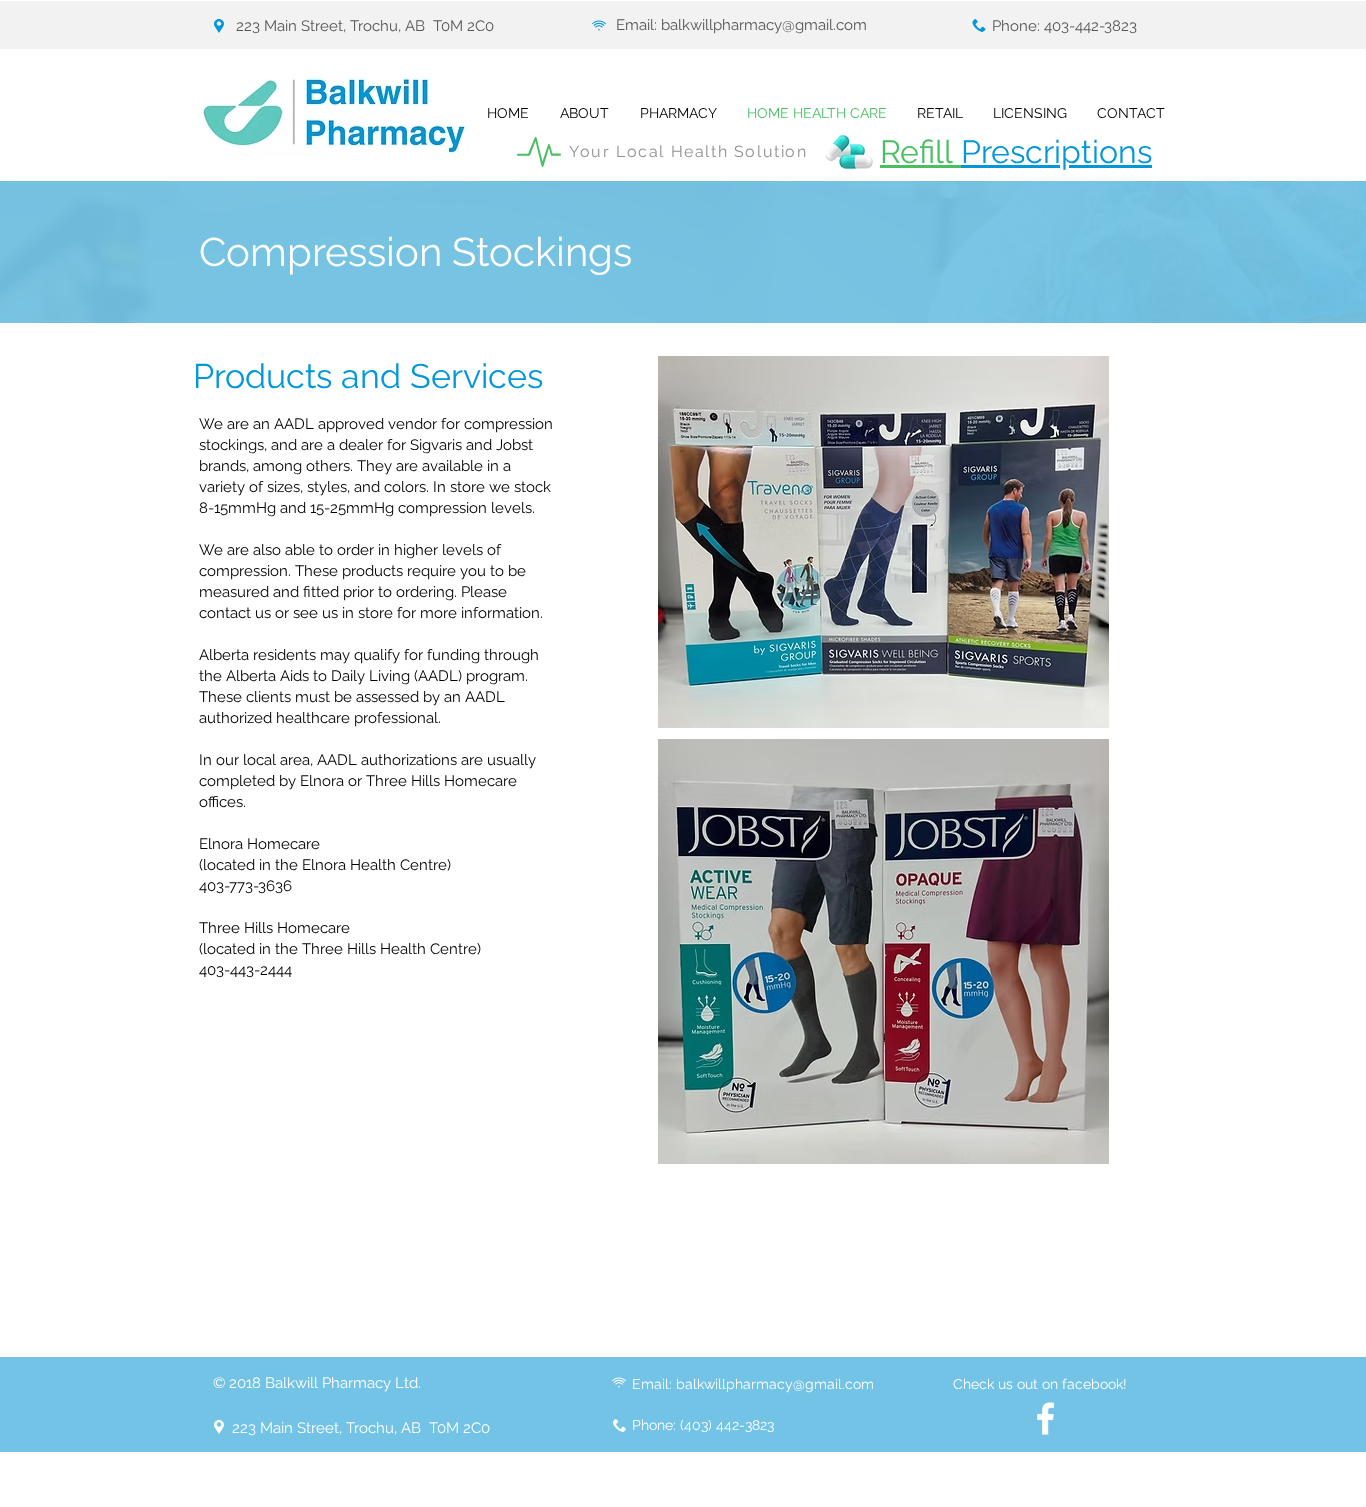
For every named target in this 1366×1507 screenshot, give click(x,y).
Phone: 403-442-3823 (1064, 26)
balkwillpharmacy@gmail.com (775, 1384)
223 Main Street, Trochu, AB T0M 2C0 (365, 26)
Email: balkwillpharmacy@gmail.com (741, 25)
